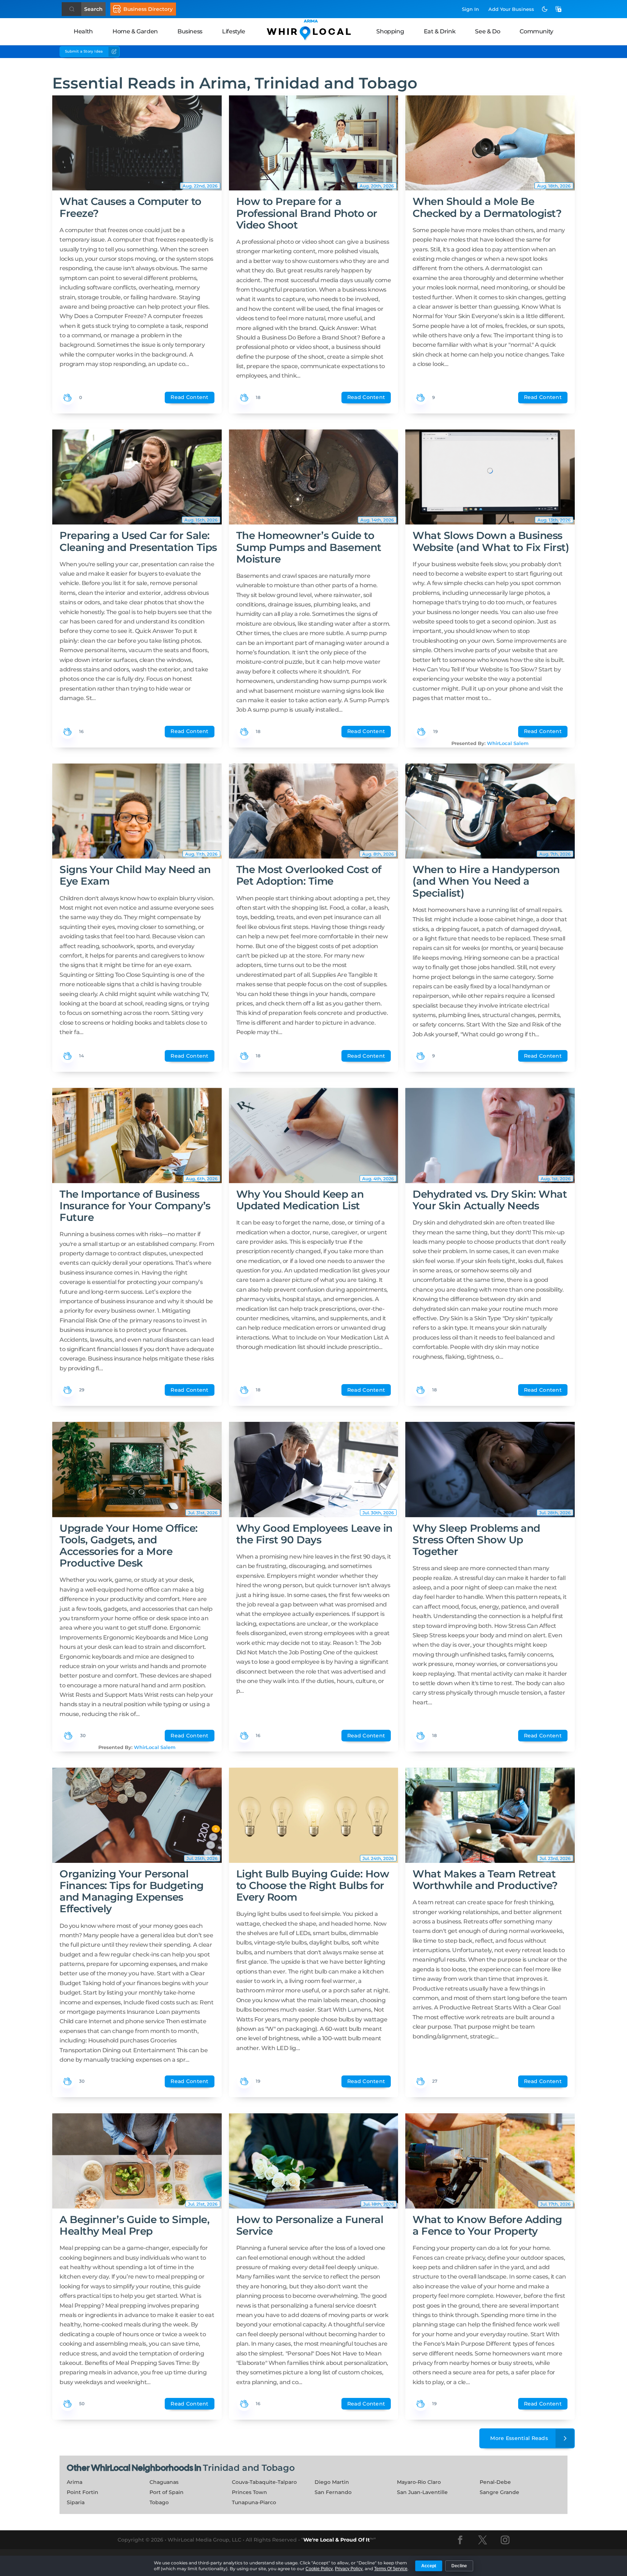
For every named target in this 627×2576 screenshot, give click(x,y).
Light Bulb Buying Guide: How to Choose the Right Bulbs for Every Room (313, 1885)
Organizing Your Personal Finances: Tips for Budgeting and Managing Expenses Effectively (132, 1891)
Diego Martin (332, 2482)
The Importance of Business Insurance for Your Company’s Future (135, 1206)
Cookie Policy (319, 2569)
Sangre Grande (499, 2492)
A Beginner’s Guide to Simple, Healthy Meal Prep (134, 2225)
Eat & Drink (440, 31)
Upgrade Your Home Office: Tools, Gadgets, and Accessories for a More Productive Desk (129, 1546)
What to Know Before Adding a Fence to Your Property (487, 2225)
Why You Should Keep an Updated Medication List (300, 1200)
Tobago (159, 2502)
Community (536, 31)
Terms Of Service (391, 2569)
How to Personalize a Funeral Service (310, 2225)
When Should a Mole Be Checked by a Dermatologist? (487, 207)
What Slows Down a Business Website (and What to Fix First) (491, 541)
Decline (459, 2566)
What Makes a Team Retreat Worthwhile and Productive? (485, 1880)
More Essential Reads (519, 2438)
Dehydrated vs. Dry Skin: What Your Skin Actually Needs (490, 1200)
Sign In (470, 9)
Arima (75, 2482)
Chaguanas (164, 2482)
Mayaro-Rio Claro (419, 2482)
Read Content (189, 397)
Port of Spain (167, 2492)
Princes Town (249, 2492)
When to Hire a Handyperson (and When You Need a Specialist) (486, 881)
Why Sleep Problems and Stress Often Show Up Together (476, 1540)
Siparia (76, 2502)
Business (190, 31)
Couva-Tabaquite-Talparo (264, 2482)
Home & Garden (135, 31)
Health (83, 31)
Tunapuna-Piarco (254, 2502)
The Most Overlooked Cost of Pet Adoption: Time (309, 875)
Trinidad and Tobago (249, 2468)
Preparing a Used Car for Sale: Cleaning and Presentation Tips (138, 541)
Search (93, 9)
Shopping (390, 31)
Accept (429, 2566)
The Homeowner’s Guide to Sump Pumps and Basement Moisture (309, 547)
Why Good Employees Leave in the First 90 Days (314, 1534)
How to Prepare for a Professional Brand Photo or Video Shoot (307, 213)
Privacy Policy (349, 2569)
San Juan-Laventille (422, 2492)
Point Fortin (83, 2492)
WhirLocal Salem (508, 743)
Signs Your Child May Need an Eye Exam (135, 875)
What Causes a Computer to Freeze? (130, 207)
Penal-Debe (495, 2482)
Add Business (511, 9)
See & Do (487, 31)
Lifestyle (233, 31)
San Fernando (333, 2492)
